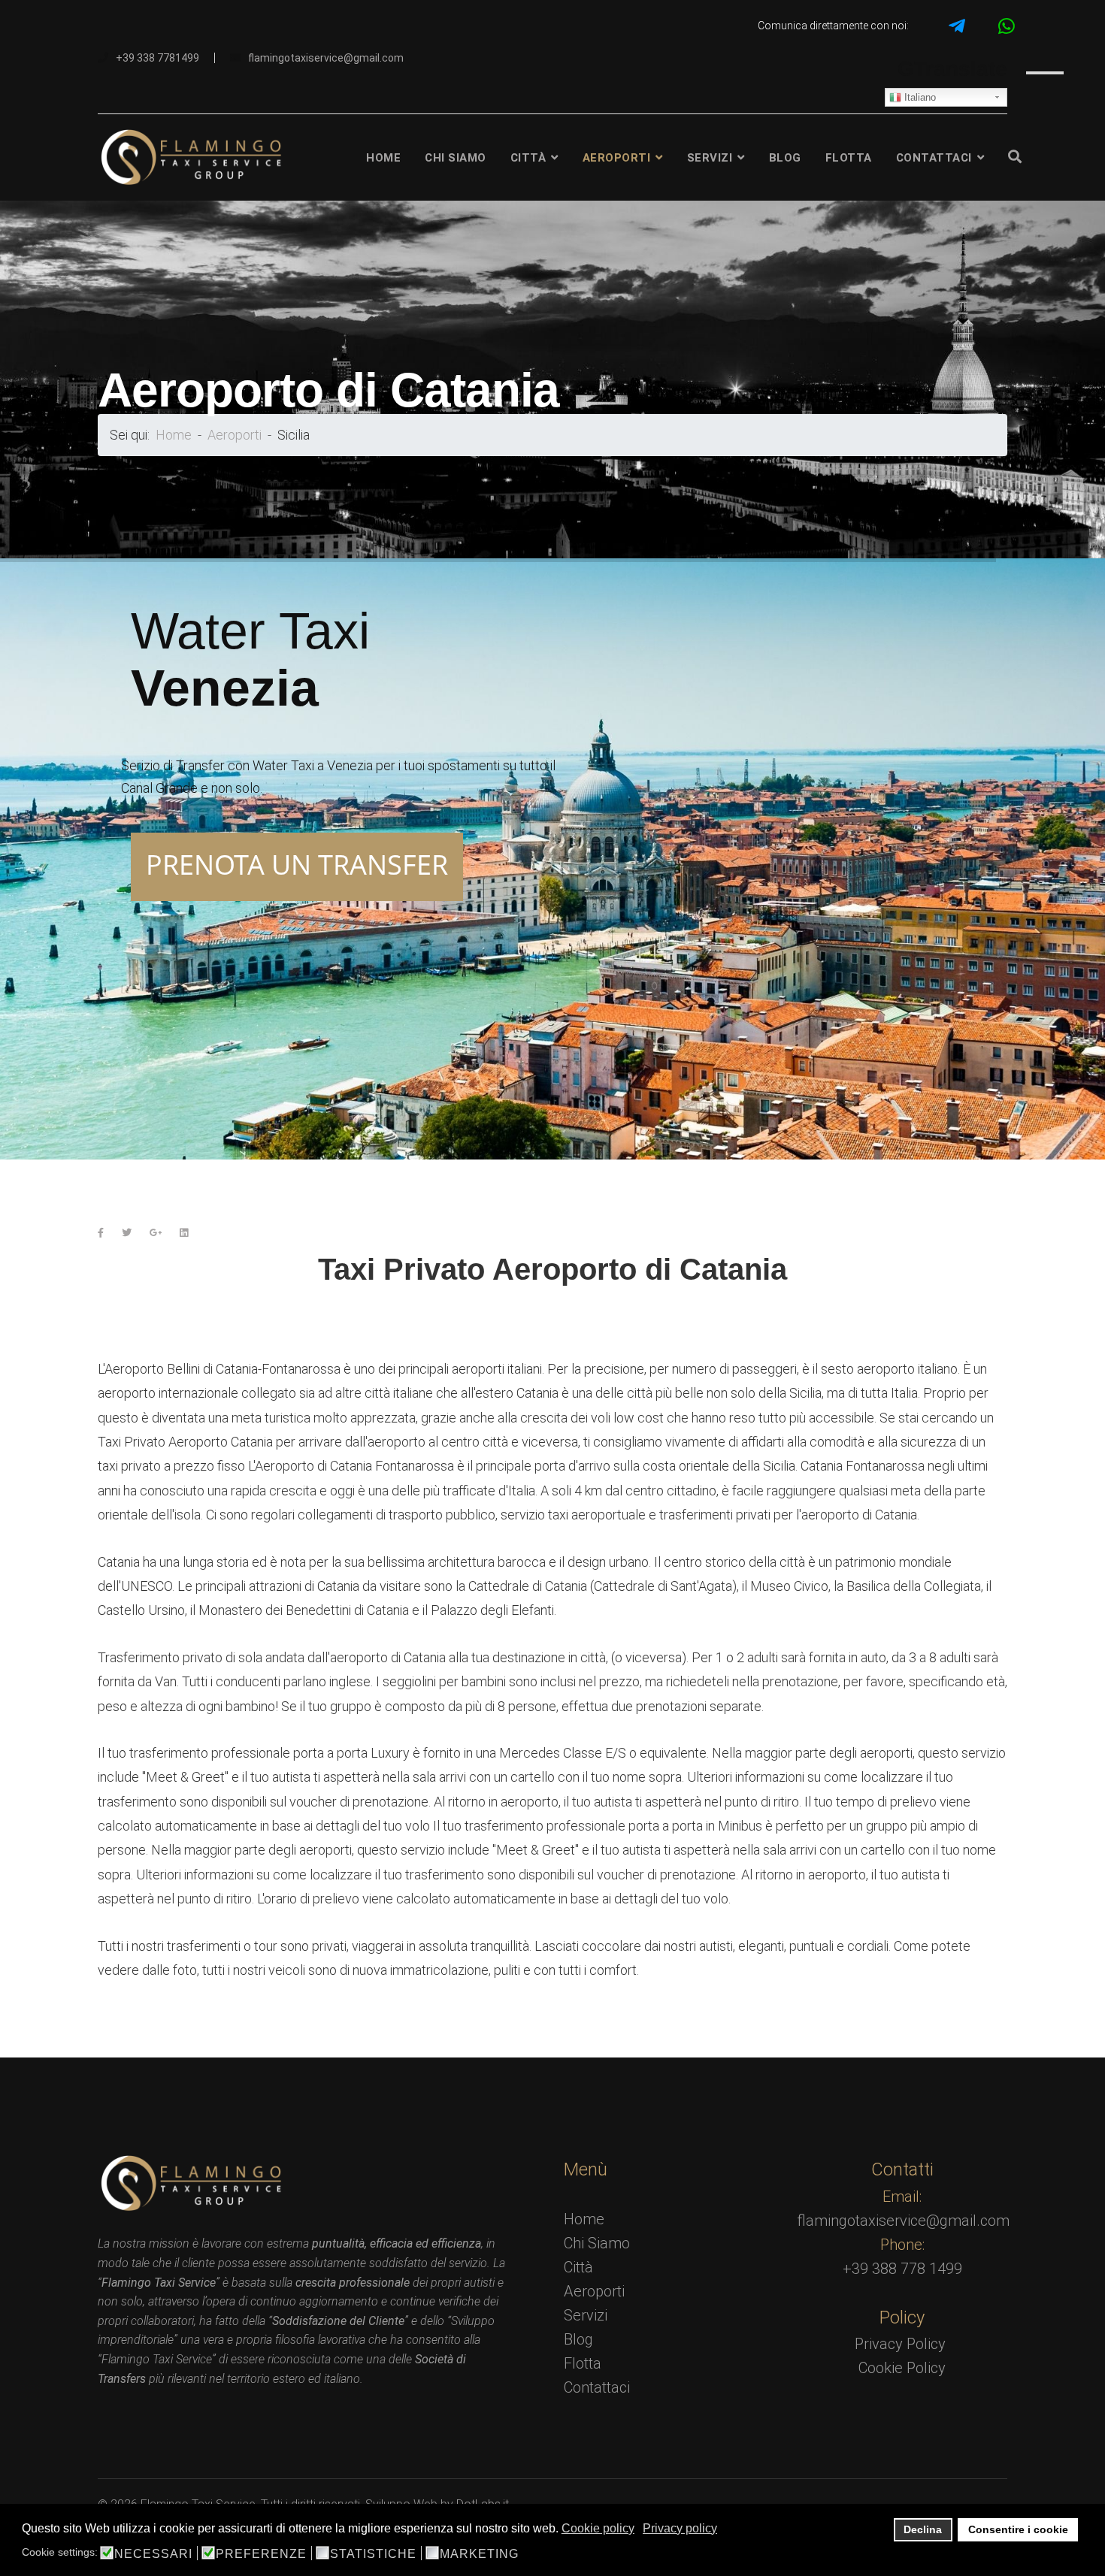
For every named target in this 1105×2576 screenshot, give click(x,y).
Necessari (153, 2554)
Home (383, 158)
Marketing (479, 2554)
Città (528, 158)
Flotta (849, 158)
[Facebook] (101, 1233)
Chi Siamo (456, 158)
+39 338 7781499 (157, 58)
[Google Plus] (156, 1233)
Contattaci (934, 158)
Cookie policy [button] (598, 2528)
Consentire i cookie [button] (1018, 2529)
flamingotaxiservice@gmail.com (326, 58)
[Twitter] (127, 1233)
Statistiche (373, 2554)
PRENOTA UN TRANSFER (297, 865)
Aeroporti (617, 158)
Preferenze (261, 2554)
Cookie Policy (902, 2368)
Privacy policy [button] (680, 2528)
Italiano (919, 97)
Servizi (710, 158)
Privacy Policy (900, 2344)
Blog (785, 158)
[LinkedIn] (184, 1233)
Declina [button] (923, 2529)
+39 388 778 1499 (902, 2269)
